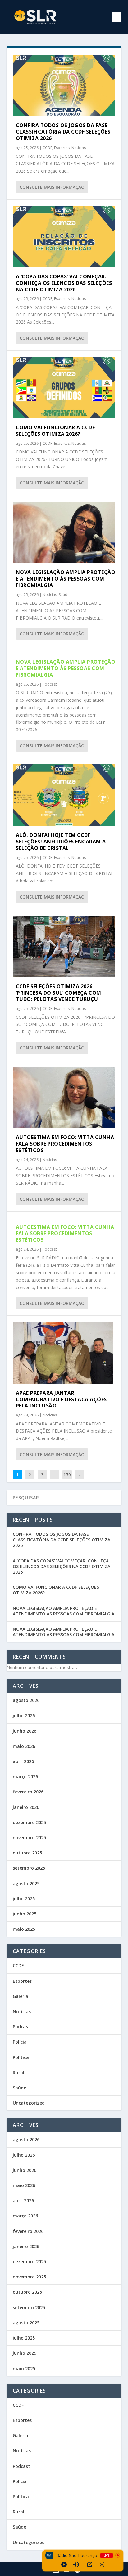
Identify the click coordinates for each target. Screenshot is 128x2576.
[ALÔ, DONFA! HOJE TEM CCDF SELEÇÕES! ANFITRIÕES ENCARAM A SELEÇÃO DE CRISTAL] (64, 795)
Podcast (50, 684)
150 (67, 1475)
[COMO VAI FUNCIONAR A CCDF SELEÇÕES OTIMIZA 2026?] (64, 387)
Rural (18, 2072)
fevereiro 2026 (28, 1792)
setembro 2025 (29, 1868)
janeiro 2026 (26, 1807)
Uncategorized (29, 2103)
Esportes (62, 148)
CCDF (47, 148)
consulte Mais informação (52, 187)
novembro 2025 (29, 1838)
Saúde (64, 595)
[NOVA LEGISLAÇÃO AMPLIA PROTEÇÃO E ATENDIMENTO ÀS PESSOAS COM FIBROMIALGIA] (64, 532)
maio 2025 (24, 1929)
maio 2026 (24, 1746)
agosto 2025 (26, 1883)
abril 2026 (23, 1761)
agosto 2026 (26, 1700)
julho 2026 (24, 1715)
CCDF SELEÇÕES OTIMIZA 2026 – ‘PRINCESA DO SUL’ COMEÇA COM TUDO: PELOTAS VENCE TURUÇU (59, 993)
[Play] (64, 2565)
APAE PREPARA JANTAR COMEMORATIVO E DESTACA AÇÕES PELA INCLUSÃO (61, 1399)
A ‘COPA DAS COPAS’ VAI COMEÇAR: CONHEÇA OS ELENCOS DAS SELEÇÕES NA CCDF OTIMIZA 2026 (64, 283)
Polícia (20, 2042)
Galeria (21, 1996)
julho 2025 (24, 1899)
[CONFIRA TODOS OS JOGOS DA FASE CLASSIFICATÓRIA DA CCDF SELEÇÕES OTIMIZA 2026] (64, 85)
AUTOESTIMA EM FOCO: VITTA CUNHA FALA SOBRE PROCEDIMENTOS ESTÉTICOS (65, 1144)
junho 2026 (25, 1731)
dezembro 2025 (29, 1822)
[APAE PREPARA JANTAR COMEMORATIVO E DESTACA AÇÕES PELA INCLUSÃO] (64, 1353)
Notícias (79, 148)
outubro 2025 (27, 1853)
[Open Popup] (90, 2565)
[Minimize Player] (102, 2565)
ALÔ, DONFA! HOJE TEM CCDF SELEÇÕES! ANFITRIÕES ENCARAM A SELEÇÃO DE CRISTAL (61, 842)
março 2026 (25, 1776)
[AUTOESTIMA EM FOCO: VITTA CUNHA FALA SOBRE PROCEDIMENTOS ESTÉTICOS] (64, 1097)
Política (21, 2057)
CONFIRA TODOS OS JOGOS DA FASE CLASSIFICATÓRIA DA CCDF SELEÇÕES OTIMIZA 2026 (63, 132)
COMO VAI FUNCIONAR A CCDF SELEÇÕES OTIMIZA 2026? (55, 431)
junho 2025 (25, 1914)
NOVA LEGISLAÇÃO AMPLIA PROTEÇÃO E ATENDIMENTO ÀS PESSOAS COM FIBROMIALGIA (66, 579)
